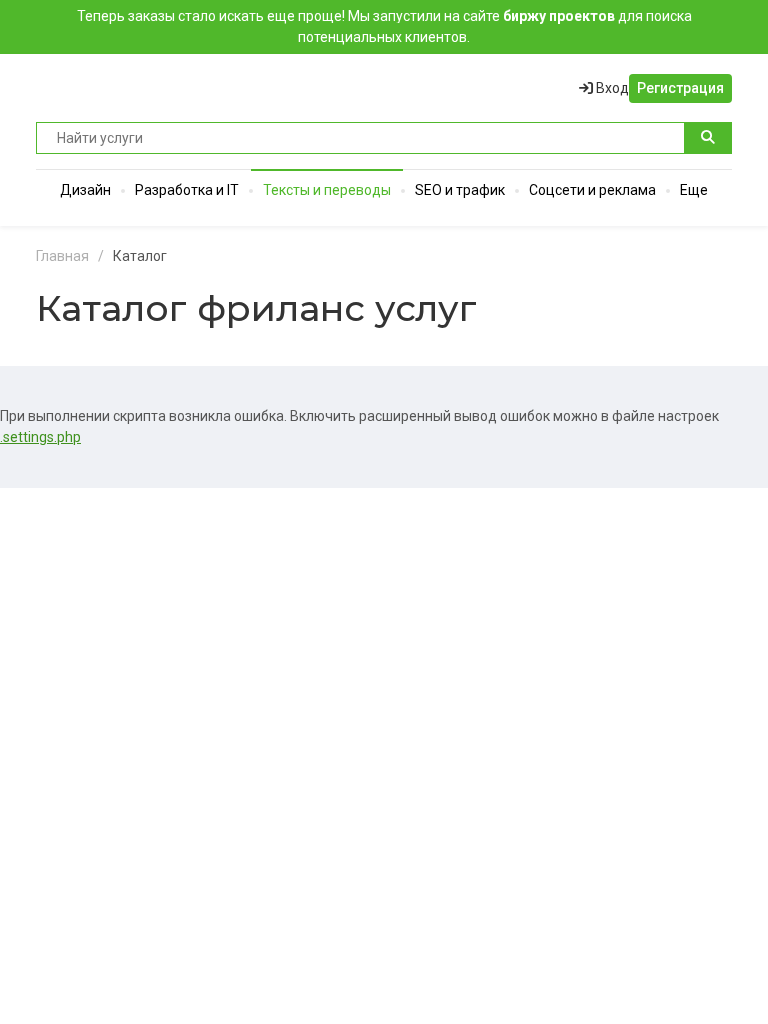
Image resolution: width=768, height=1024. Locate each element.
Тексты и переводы (327, 190)
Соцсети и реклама (592, 190)
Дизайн (85, 190)
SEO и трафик (460, 190)
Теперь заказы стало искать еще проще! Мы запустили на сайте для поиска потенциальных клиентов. (384, 26)
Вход (611, 88)
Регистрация (680, 88)
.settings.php (40, 437)
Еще (694, 190)
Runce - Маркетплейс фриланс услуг (111, 88)
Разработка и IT (187, 190)
